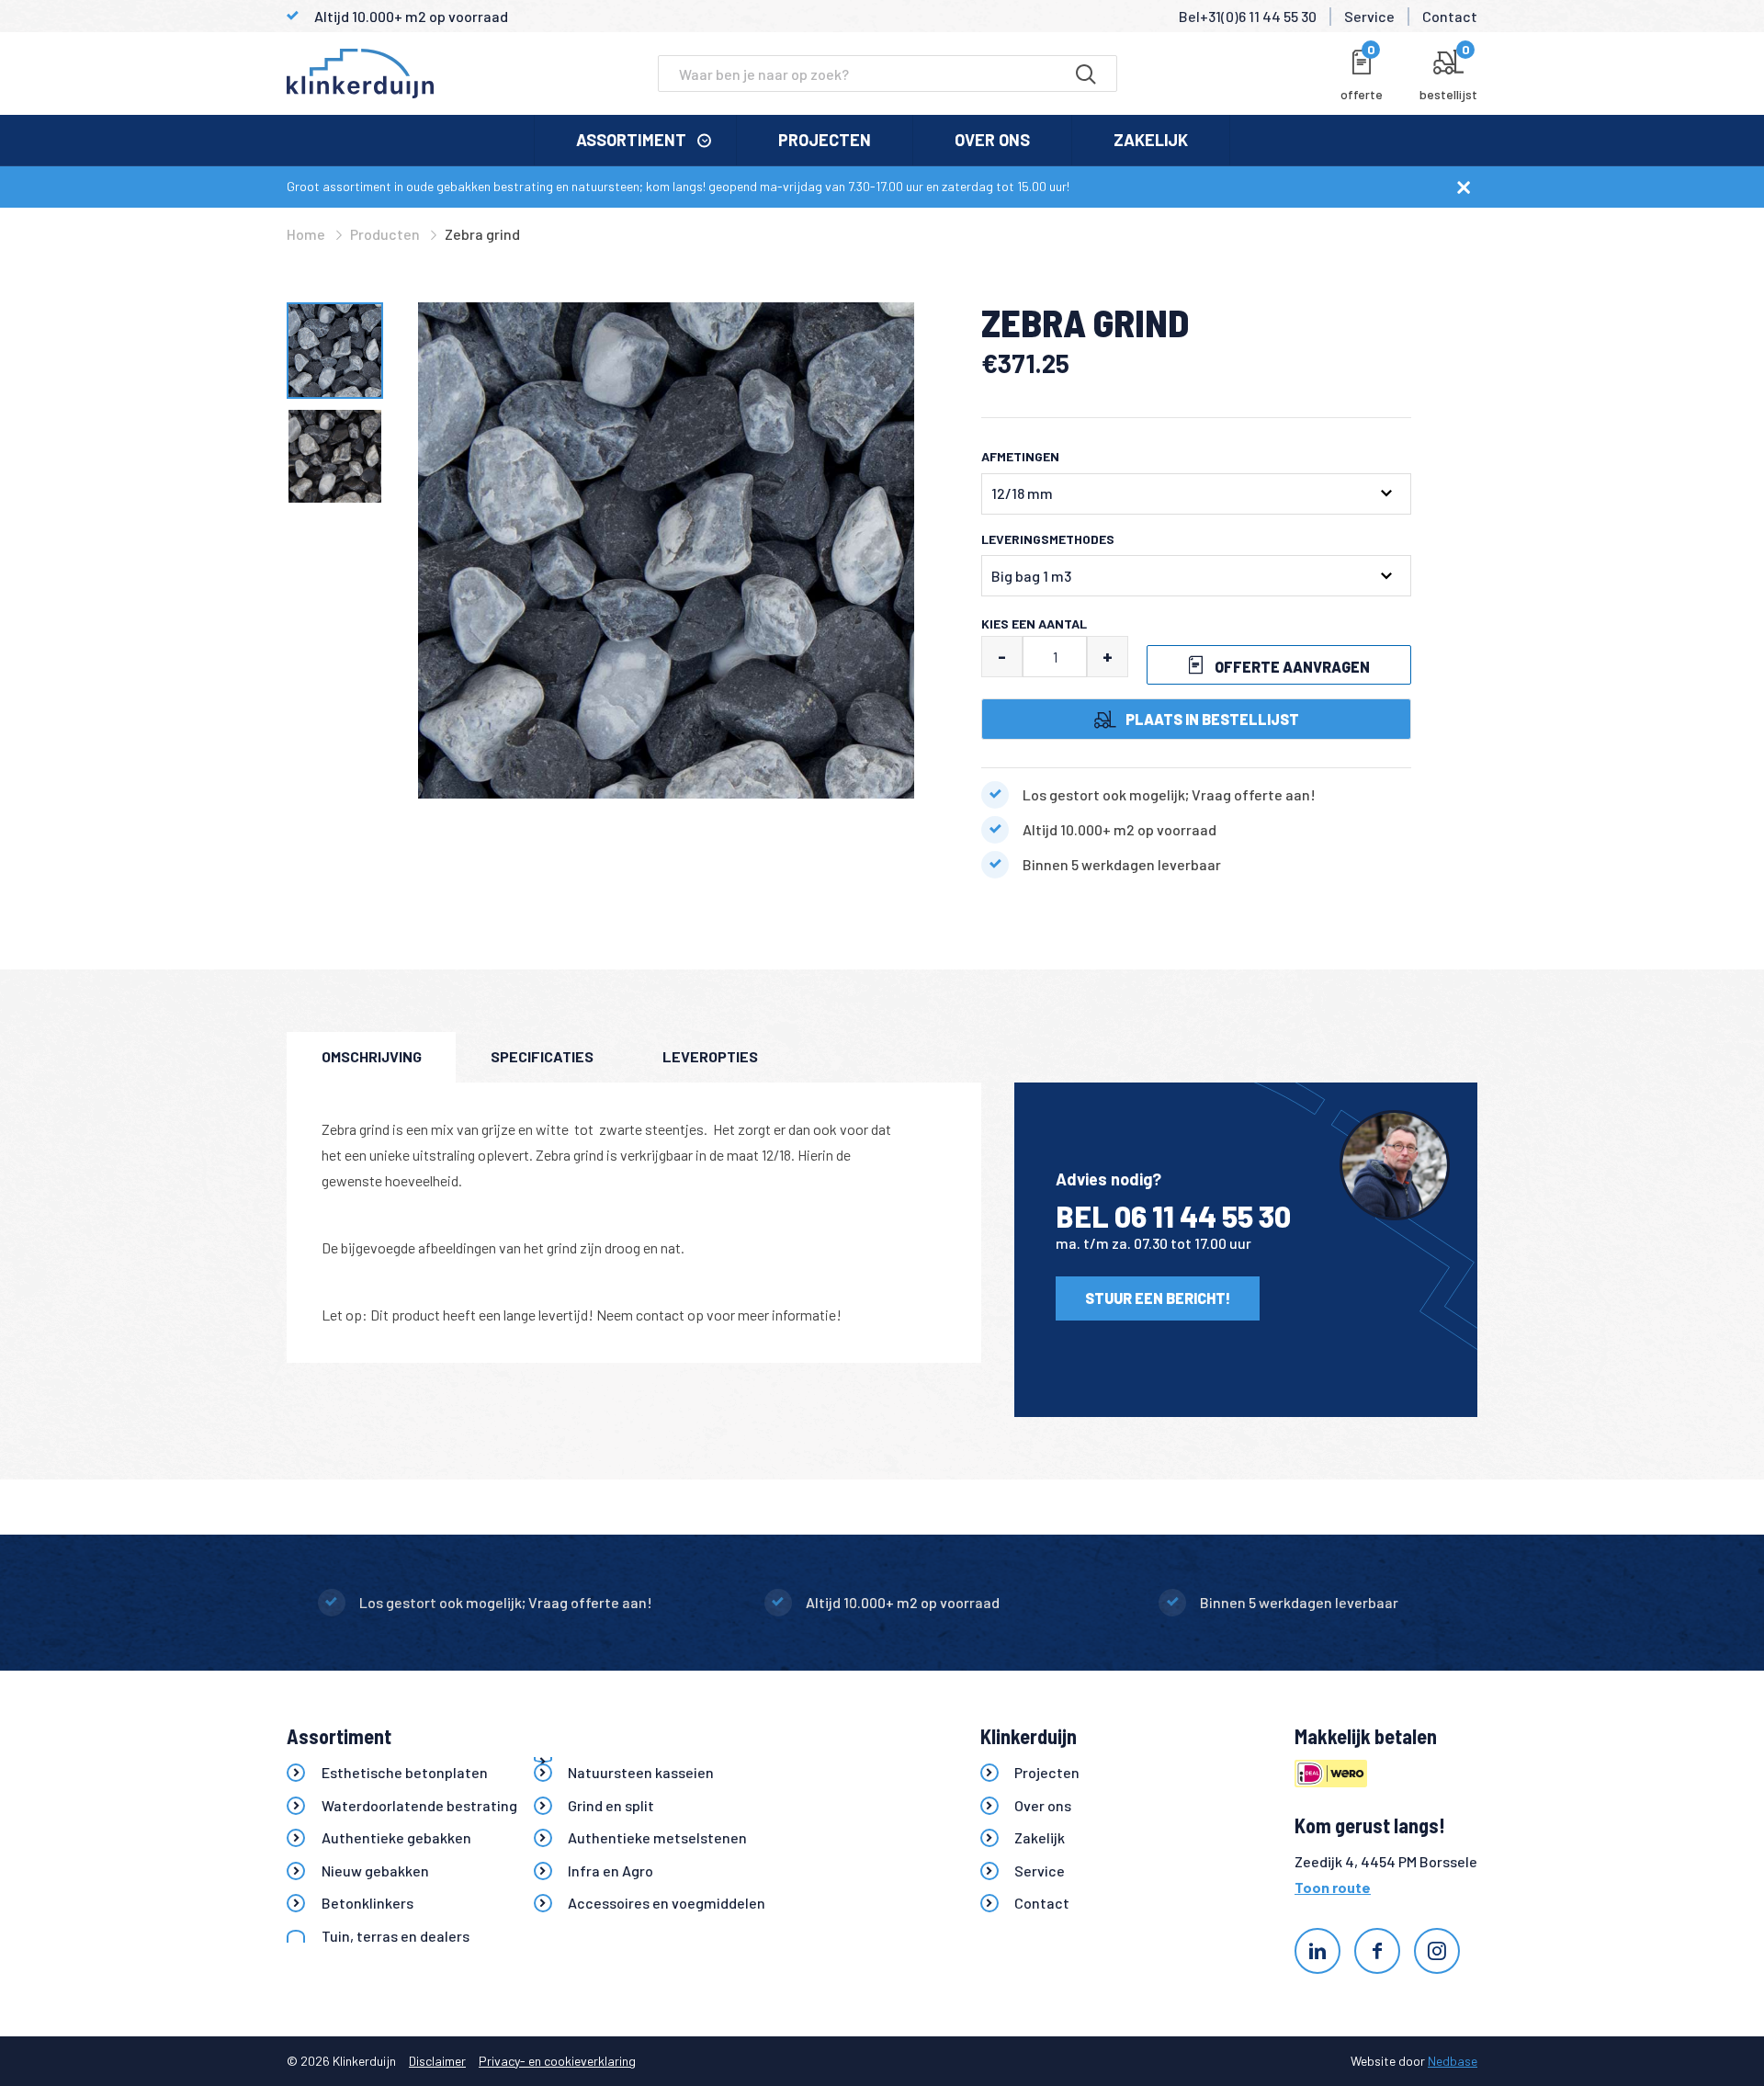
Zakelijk (1151, 140)
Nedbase (1453, 2061)
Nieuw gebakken (375, 1871)
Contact (1450, 16)
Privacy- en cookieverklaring (557, 2061)
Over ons (992, 140)
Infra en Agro (611, 1871)
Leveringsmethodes (1048, 539)
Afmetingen (1020, 456)
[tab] (371, 1057)
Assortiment (631, 140)
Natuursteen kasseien (641, 1772)
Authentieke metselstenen (657, 1837)
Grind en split (611, 1805)
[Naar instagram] (1437, 1951)
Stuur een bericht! (1158, 1298)
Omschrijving (372, 1056)
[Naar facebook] (1377, 1951)
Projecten (825, 140)
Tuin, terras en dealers (396, 1936)
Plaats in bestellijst (1212, 719)
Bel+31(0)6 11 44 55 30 (1248, 16)
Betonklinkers (367, 1903)
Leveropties (710, 1056)
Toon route (1333, 1887)
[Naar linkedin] (1317, 1951)
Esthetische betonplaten (405, 1772)
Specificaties (542, 1056)
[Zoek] (1086, 74)
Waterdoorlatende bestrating (419, 1805)
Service (1369, 16)
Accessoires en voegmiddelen (667, 1903)
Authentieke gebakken (396, 1837)
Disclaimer (437, 2061)
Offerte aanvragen (1291, 667)
